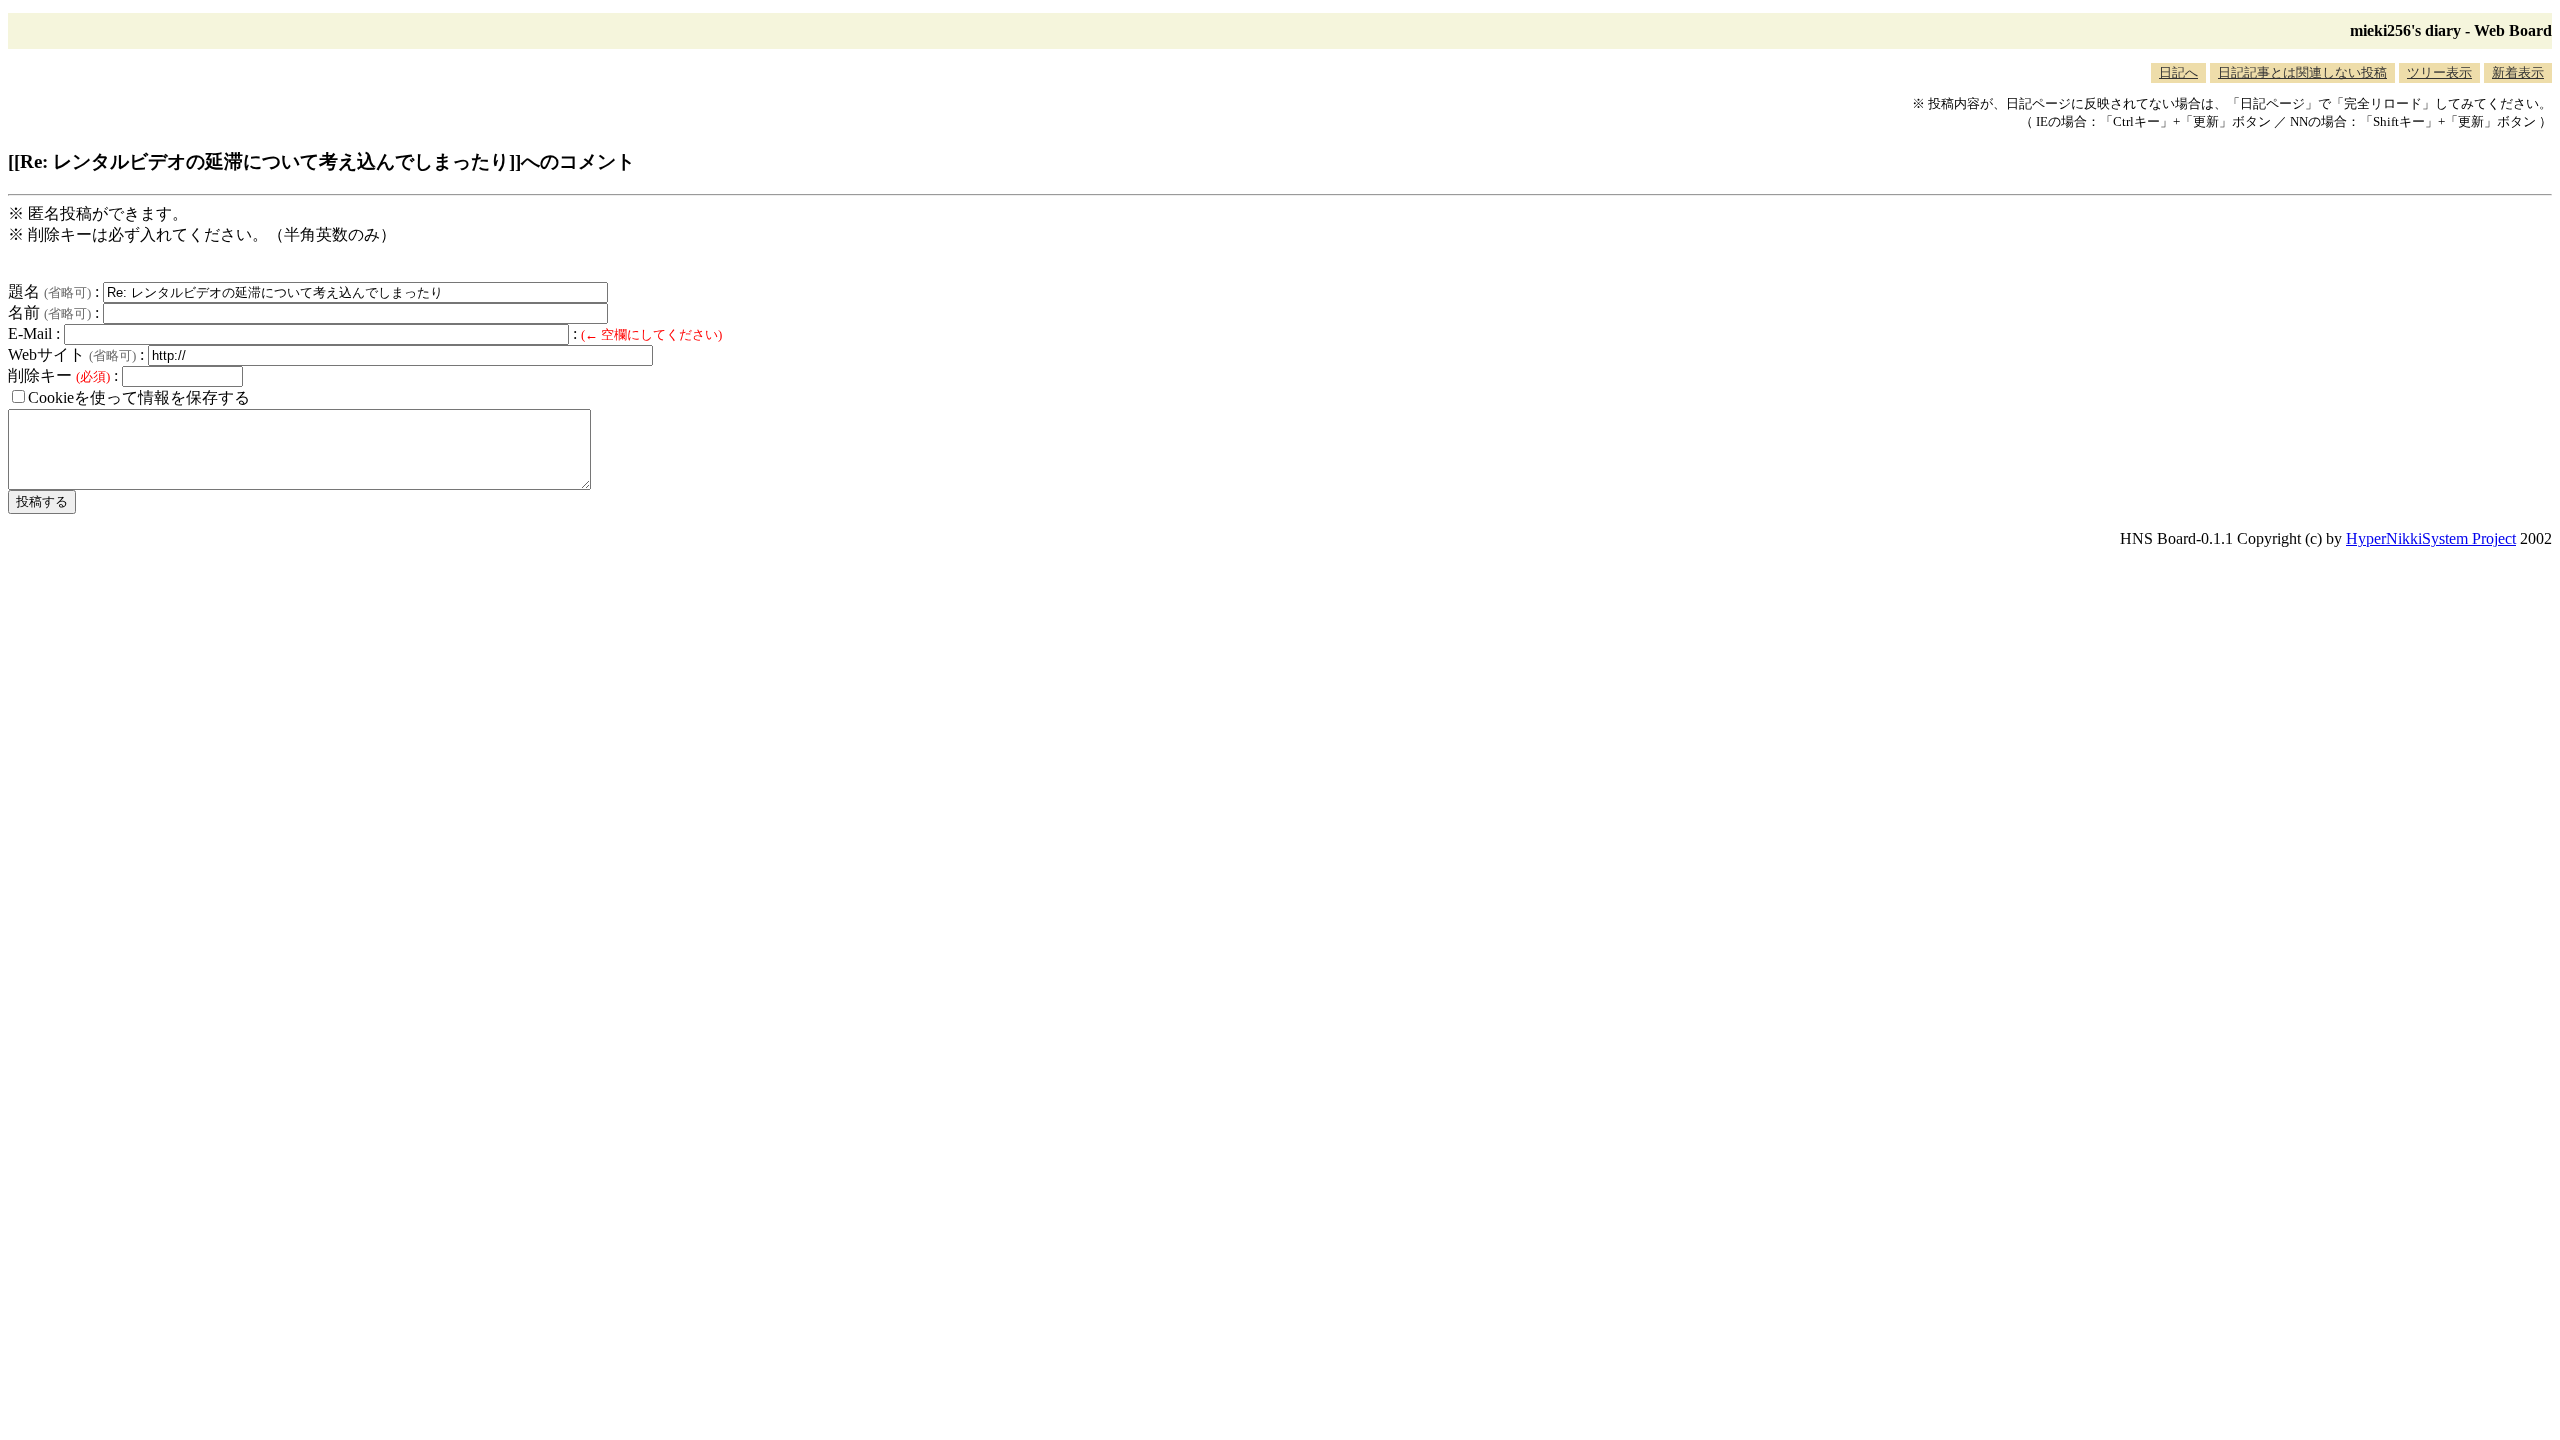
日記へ (2178, 72)
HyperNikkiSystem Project (2431, 538)
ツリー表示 (2439, 72)
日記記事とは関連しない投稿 (2302, 72)
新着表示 (2518, 72)
